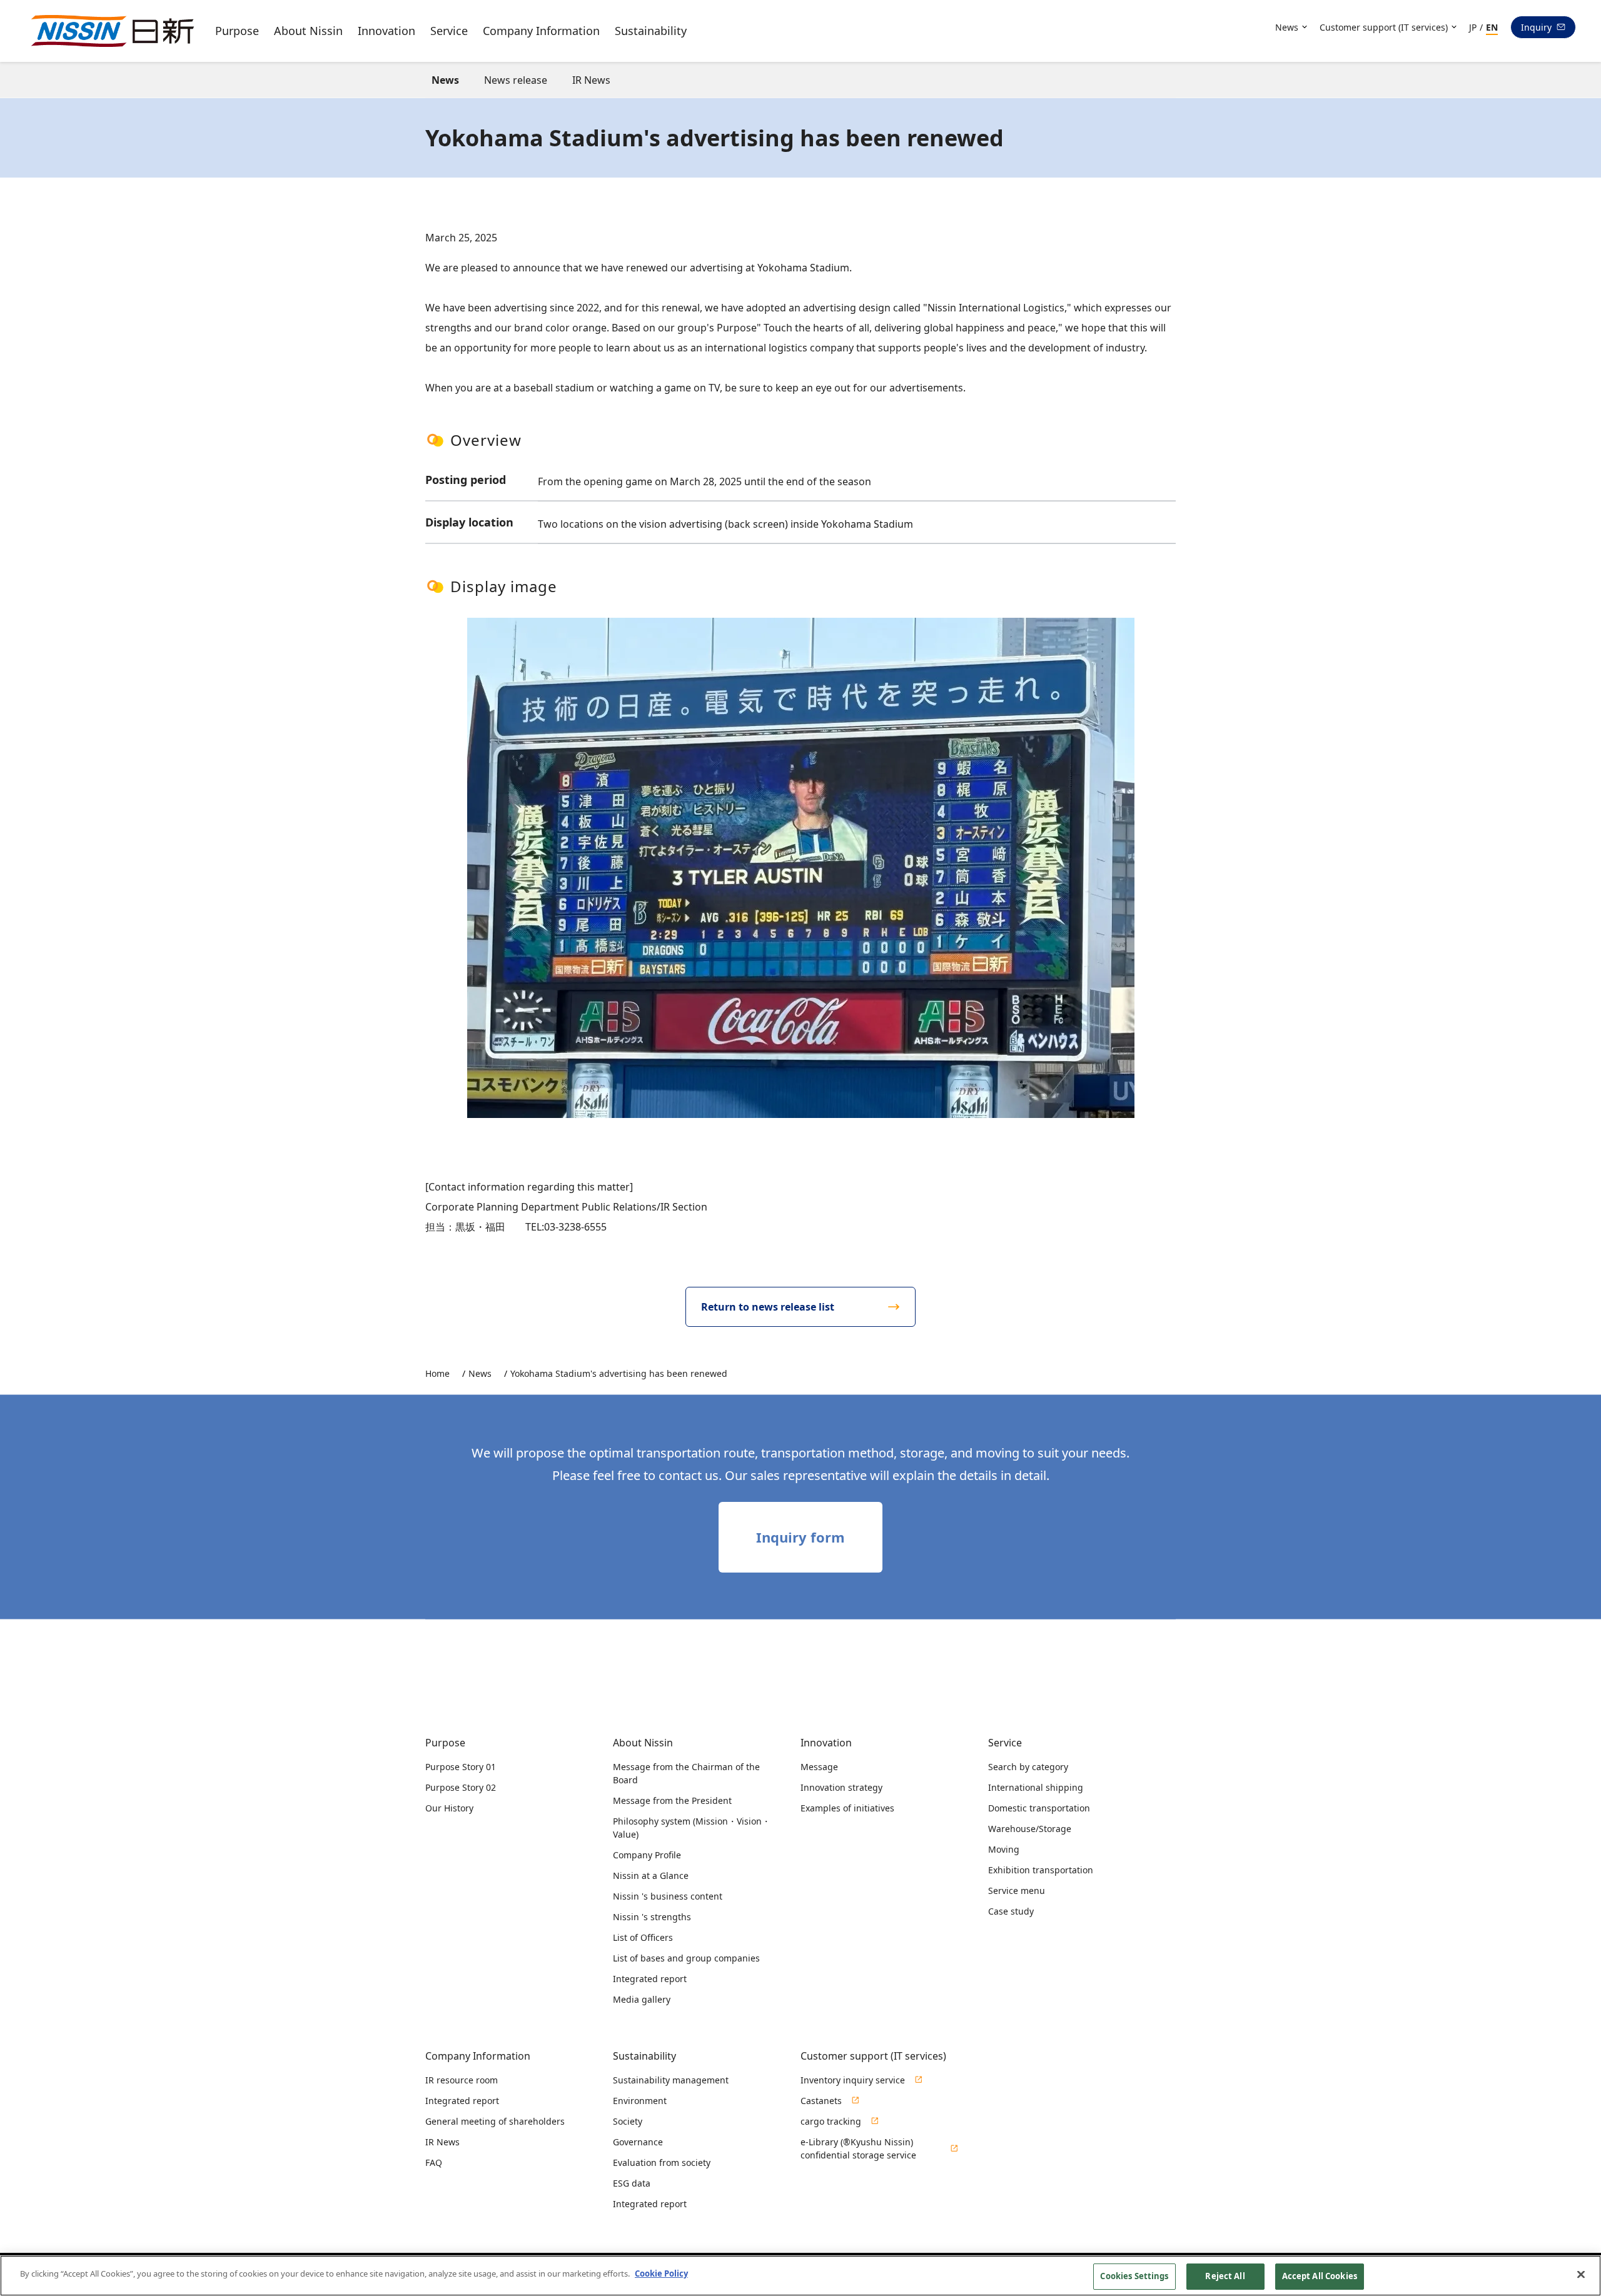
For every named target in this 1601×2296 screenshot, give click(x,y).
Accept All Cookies (1320, 2276)
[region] (800, 2276)
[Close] (1581, 2274)
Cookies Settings (1134, 2276)
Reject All (1225, 2276)
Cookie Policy (661, 2273)
